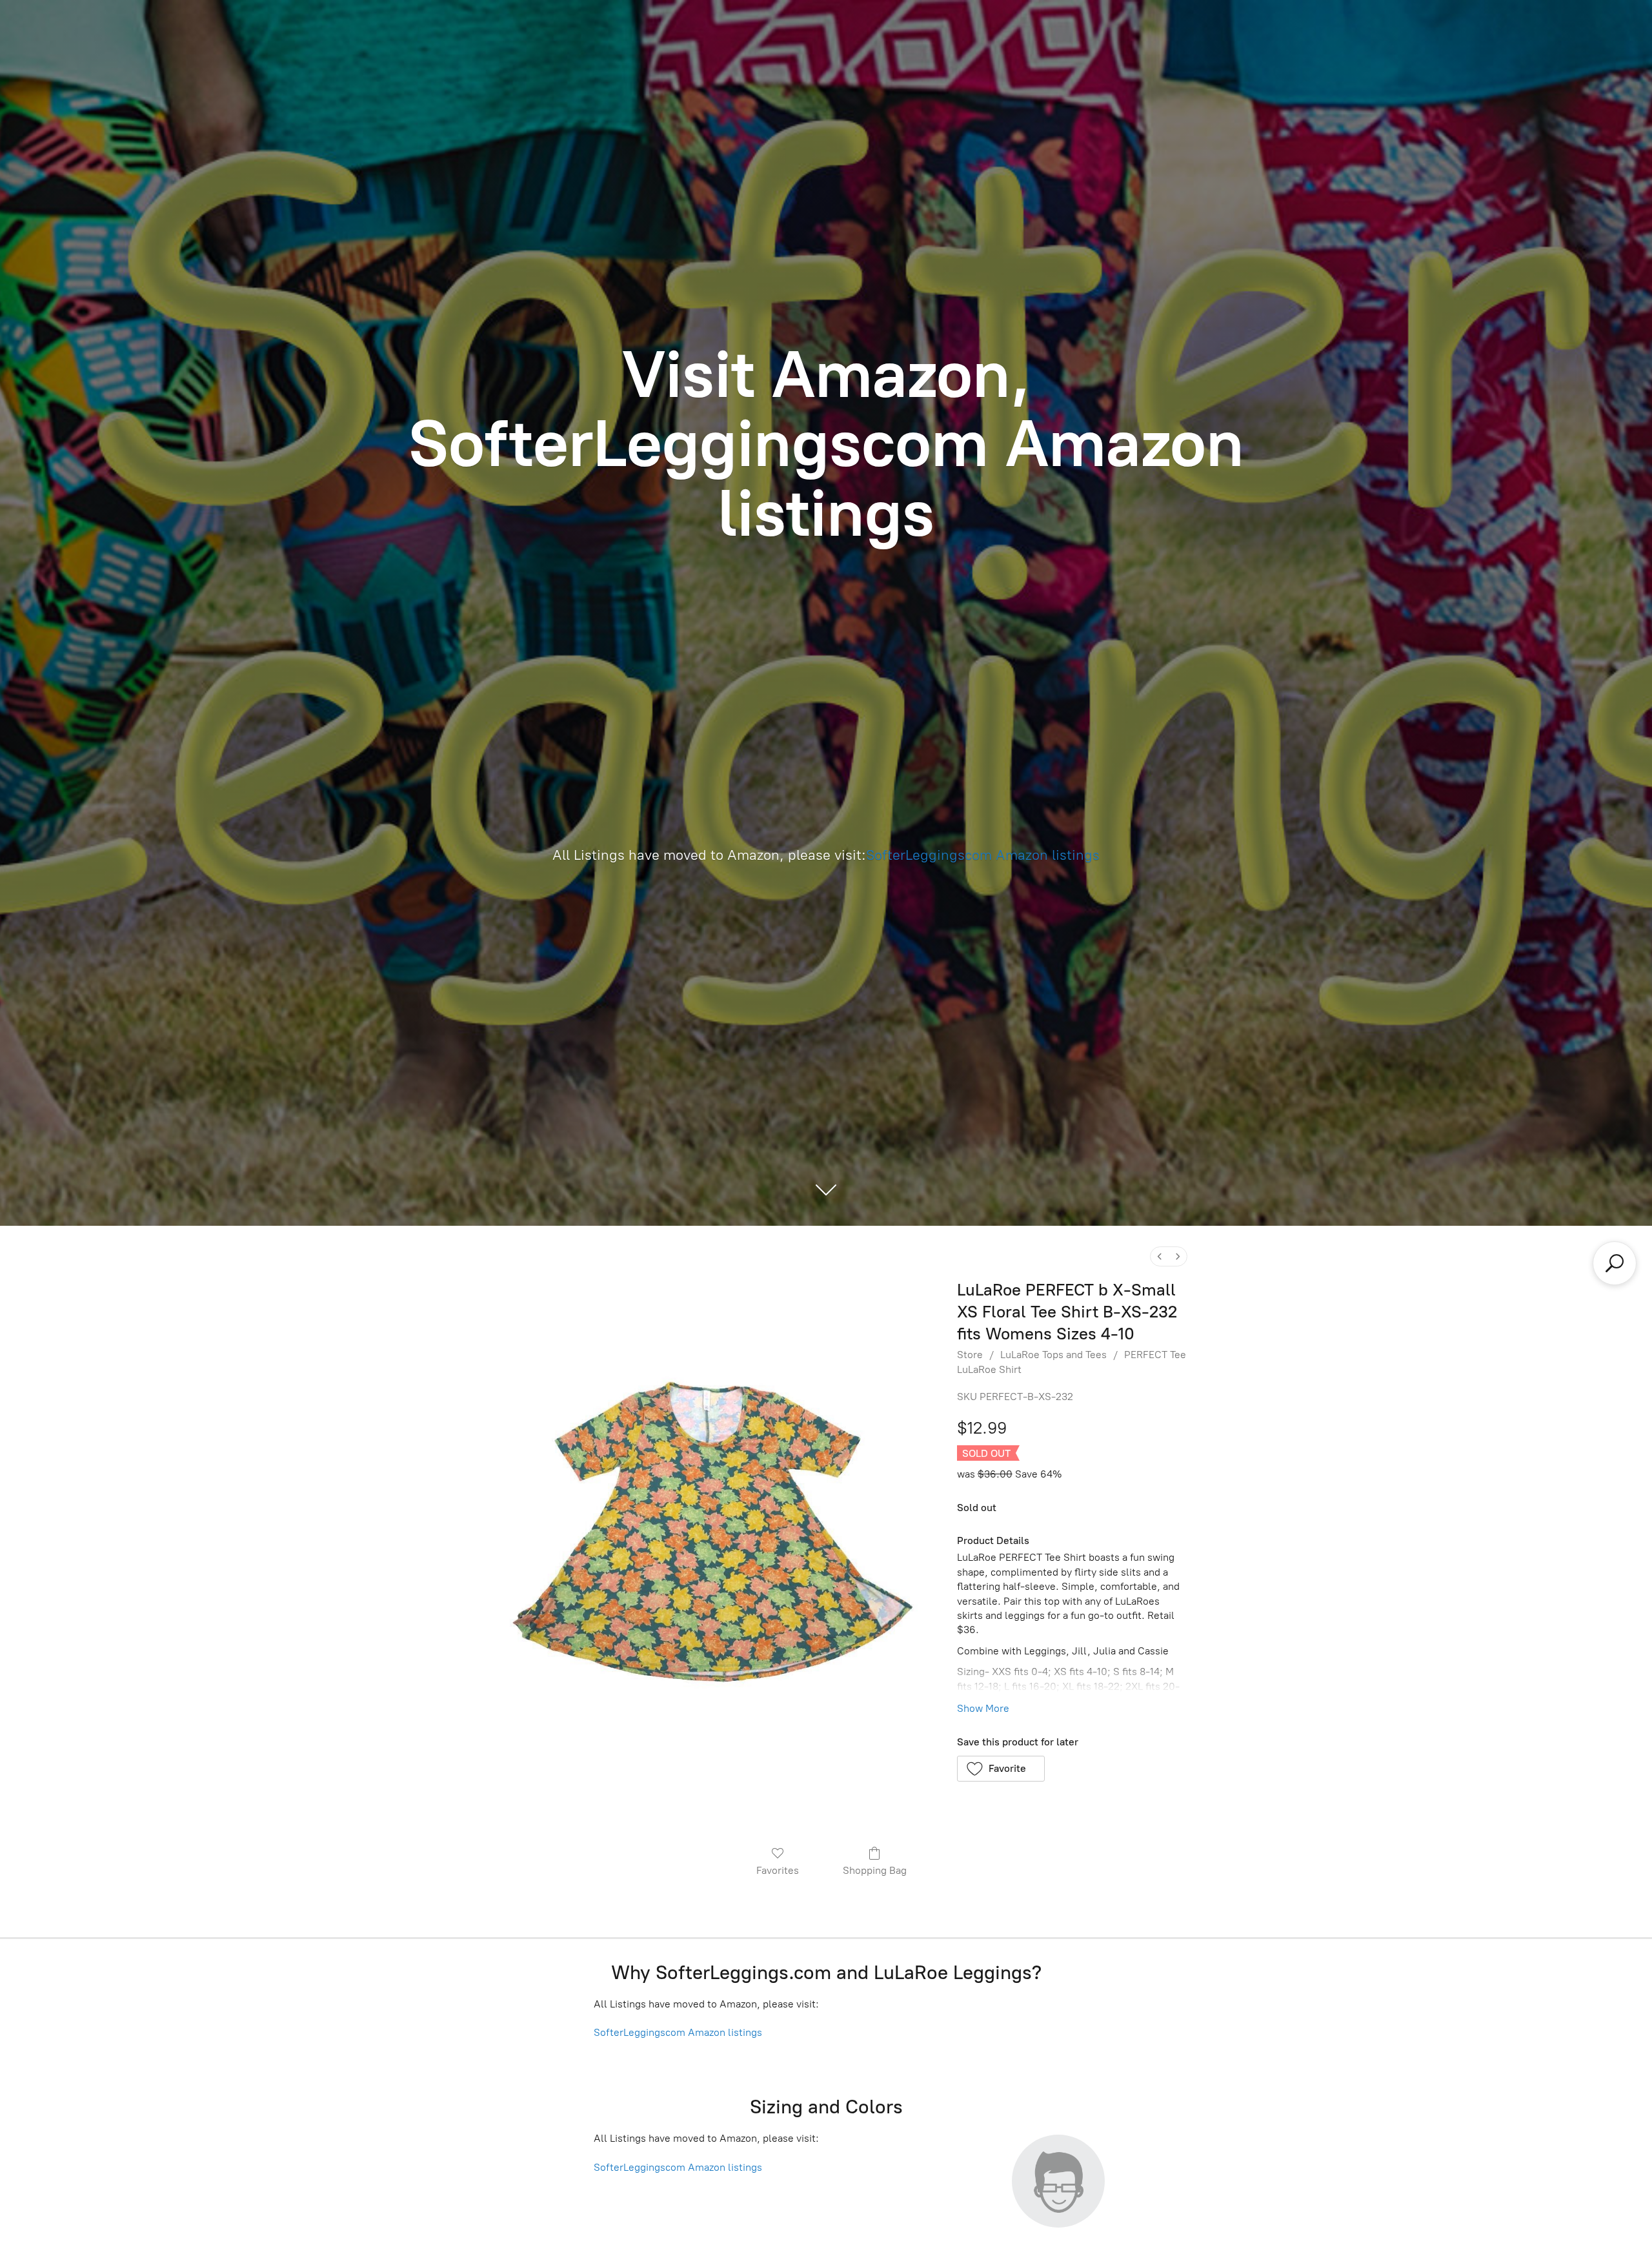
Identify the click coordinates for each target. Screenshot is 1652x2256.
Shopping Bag (875, 1870)
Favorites (778, 1870)
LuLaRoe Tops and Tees (1053, 1355)
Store (970, 1355)
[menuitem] (1160, 1256)
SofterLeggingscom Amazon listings (983, 855)
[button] (1001, 1769)
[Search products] (1615, 1263)
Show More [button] (983, 1708)
